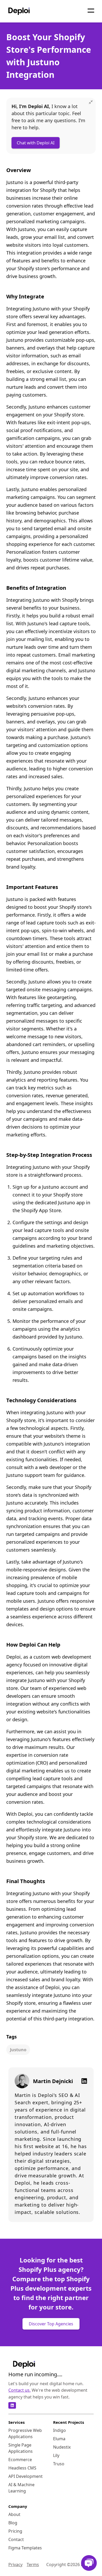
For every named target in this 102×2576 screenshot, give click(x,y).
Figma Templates (25, 2548)
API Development (25, 2476)
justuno (18, 2050)
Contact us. (19, 2390)
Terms (33, 2565)
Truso (59, 2464)
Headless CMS (22, 2468)
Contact (16, 2539)
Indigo (59, 2430)
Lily (56, 2455)
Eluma (59, 2439)
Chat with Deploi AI (36, 143)
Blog (13, 2523)
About (14, 2514)
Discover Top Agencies (51, 2324)
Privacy (15, 2565)
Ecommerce (20, 2460)
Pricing (15, 2531)
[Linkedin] (82, 2081)
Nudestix (62, 2447)
